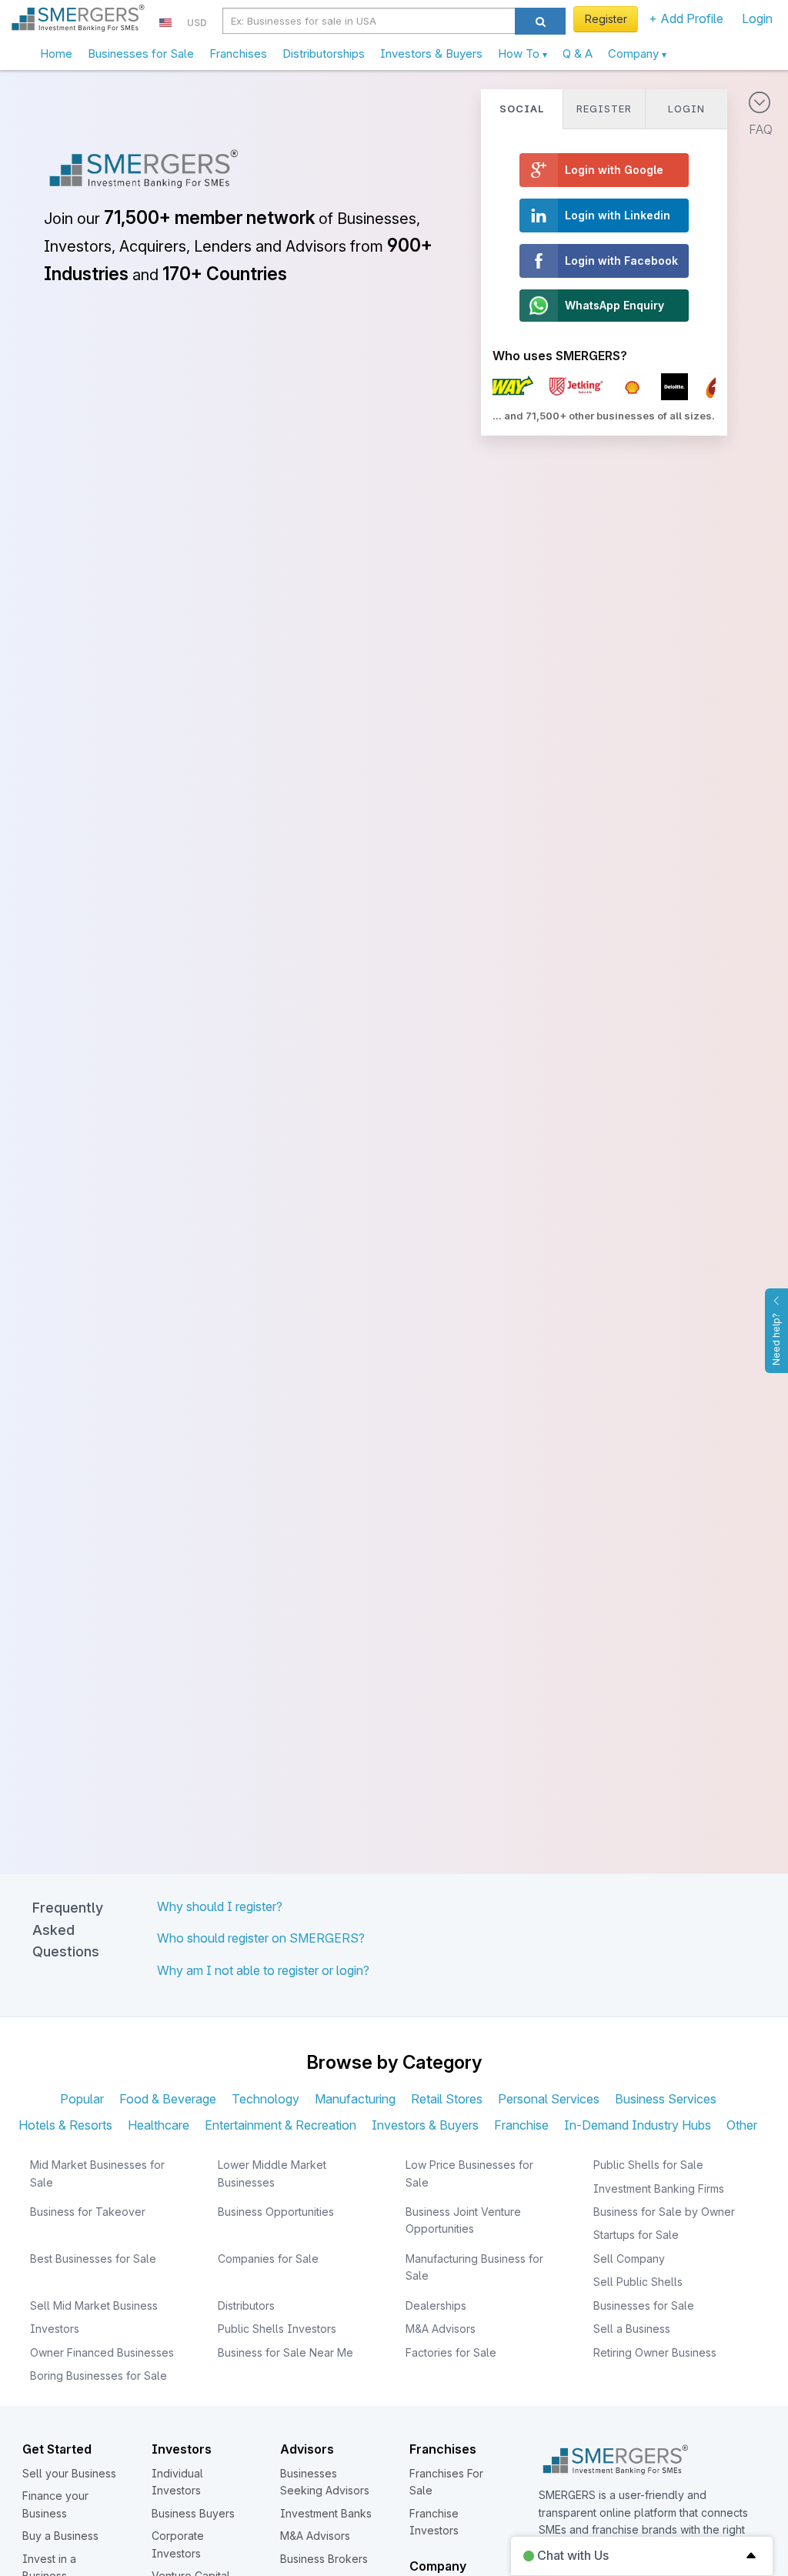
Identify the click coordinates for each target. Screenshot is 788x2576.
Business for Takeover (88, 2212)
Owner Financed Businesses (102, 2352)
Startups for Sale (636, 2235)
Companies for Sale (268, 2259)
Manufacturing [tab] (355, 2099)
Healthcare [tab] (159, 2125)
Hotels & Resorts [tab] (65, 2125)
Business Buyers (193, 2513)
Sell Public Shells (638, 2282)
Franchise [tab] (521, 2125)
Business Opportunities (276, 2212)
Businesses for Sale (141, 53)
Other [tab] (742, 2125)
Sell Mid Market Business (94, 2305)
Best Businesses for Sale (93, 2259)
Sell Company (629, 2259)
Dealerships (436, 2305)
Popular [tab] (82, 2099)
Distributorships (324, 53)
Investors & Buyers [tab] (425, 2125)
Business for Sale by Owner (664, 2212)
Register (606, 19)
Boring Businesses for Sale (98, 2376)
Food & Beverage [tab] (168, 2099)
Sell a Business (632, 2329)
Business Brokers (324, 2559)
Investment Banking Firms (659, 2188)
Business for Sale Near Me (285, 2352)
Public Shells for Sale (648, 2165)
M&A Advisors (441, 2329)
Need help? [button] (776, 1339)
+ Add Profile (686, 18)
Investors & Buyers (431, 53)
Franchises (238, 53)
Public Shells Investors (277, 2329)
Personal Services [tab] (549, 2099)
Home (56, 53)
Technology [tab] (265, 2099)
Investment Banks (326, 2513)
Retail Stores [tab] (447, 2099)
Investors (55, 2329)
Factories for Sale (451, 2352)
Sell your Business (69, 2473)
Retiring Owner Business (655, 2352)
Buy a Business (60, 2536)
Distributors (246, 2305)
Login (757, 18)
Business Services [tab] (666, 2099)
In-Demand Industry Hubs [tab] (638, 2125)
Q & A (578, 53)
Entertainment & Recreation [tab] (280, 2125)
